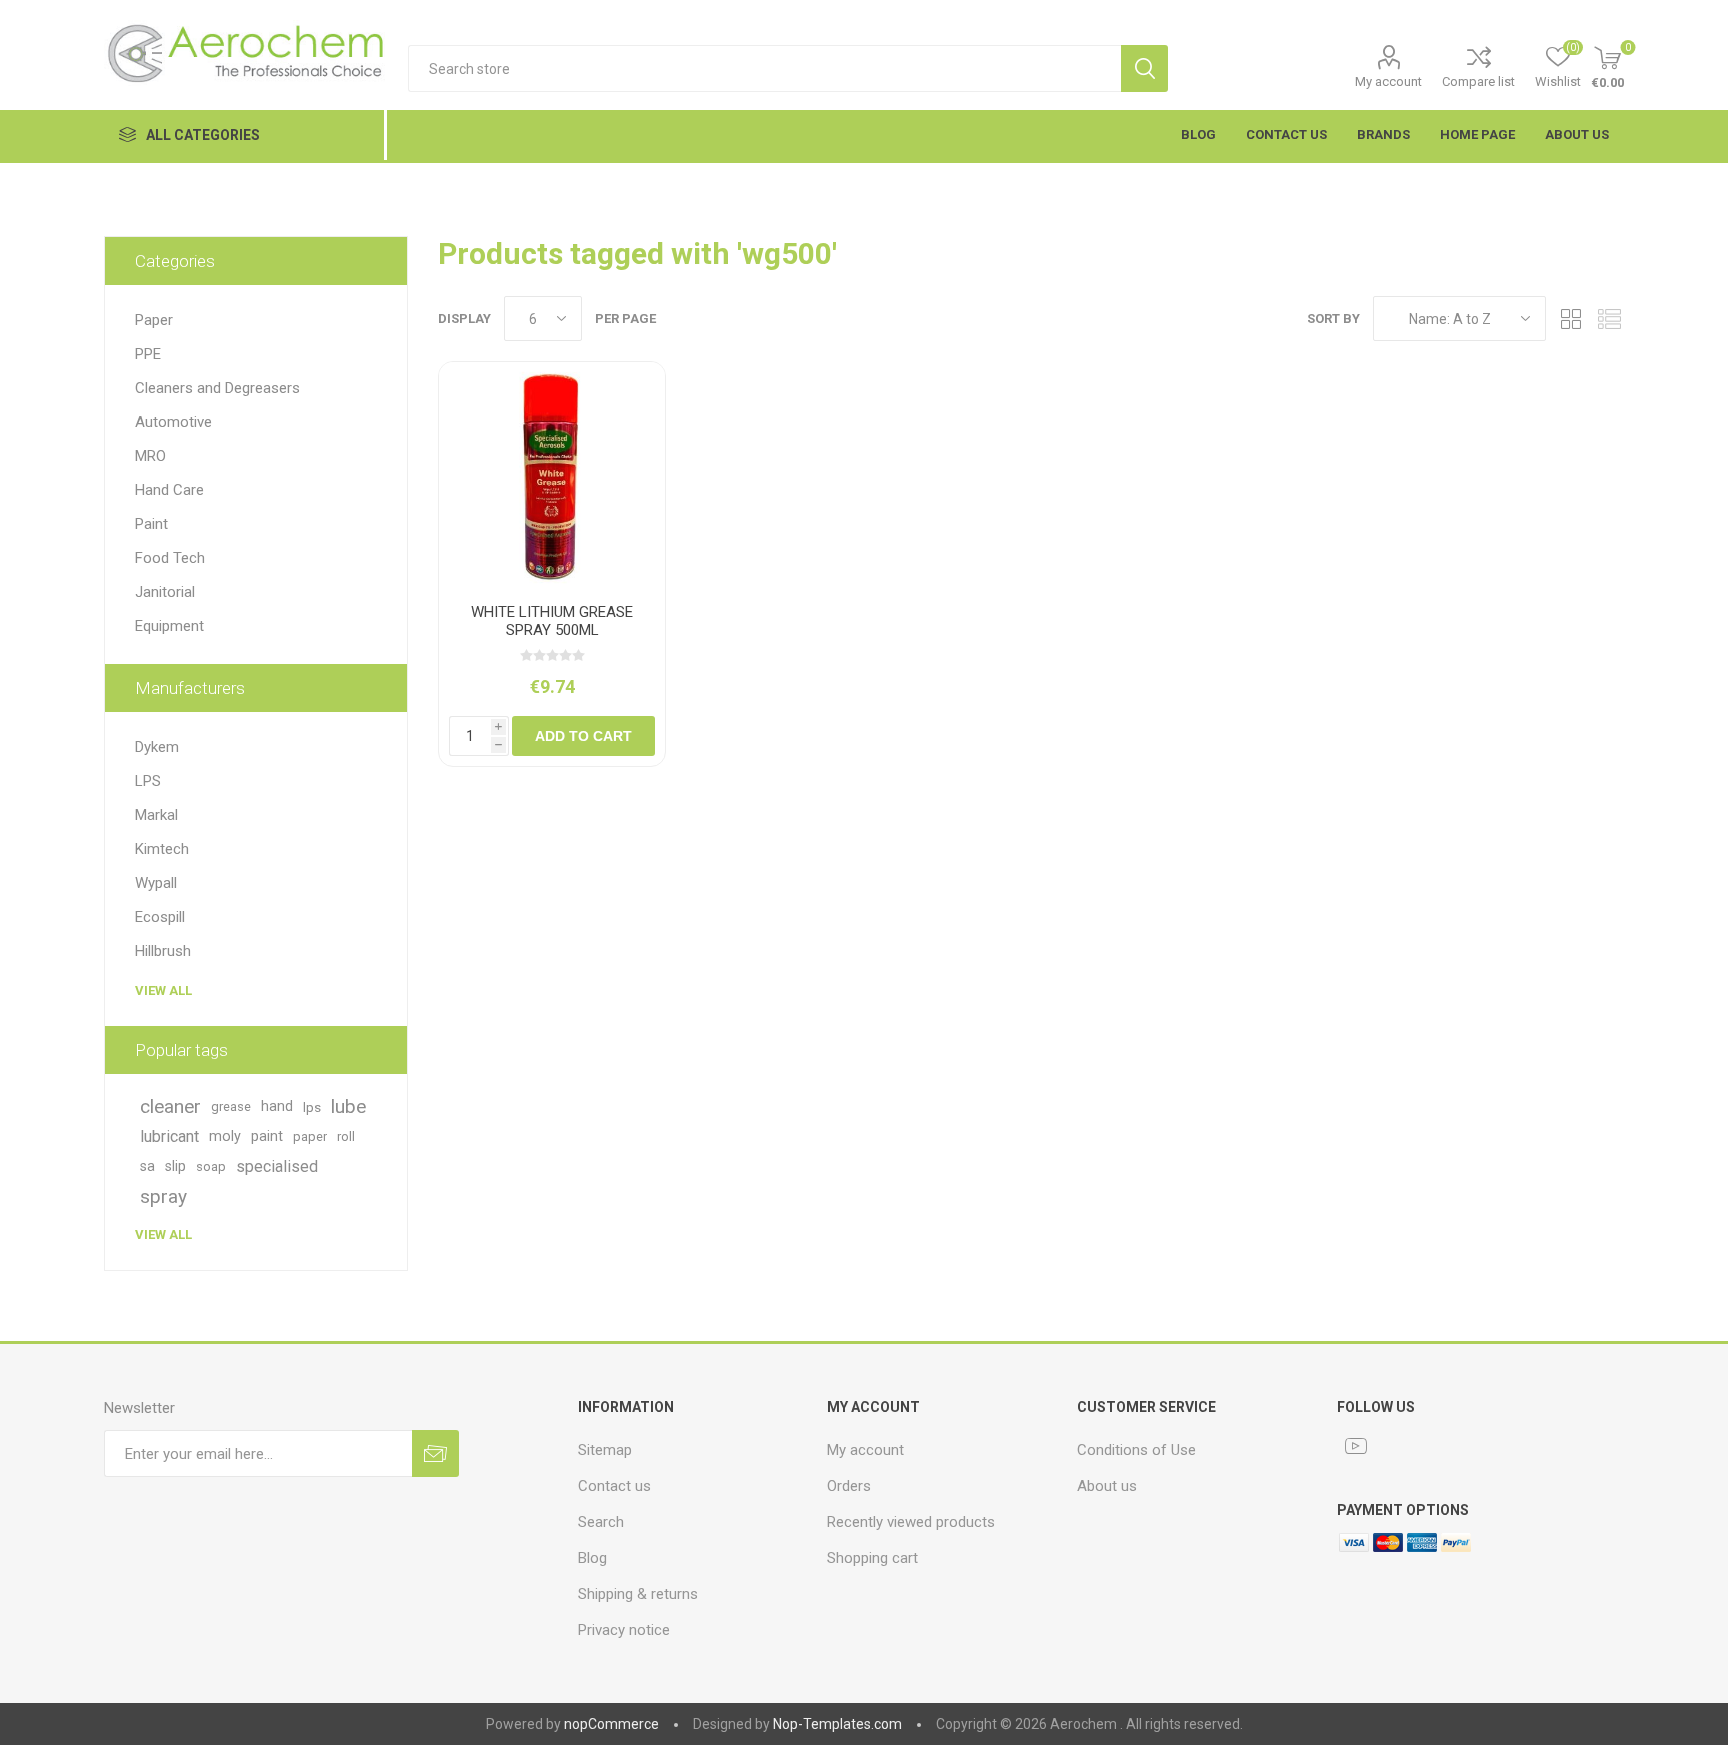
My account (1388, 81)
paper (310, 1136)
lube (348, 1106)
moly (225, 1136)
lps (312, 1107)
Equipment (169, 626)
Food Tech (170, 558)
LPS (148, 781)
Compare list (1478, 81)
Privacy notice (624, 1630)
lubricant (169, 1136)
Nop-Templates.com (837, 1724)
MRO (150, 456)
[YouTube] (1356, 1446)
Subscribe (435, 1453)
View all (163, 990)
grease (231, 1106)
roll (346, 1136)
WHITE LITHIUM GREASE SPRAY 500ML (552, 621)
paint (267, 1136)
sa (147, 1166)
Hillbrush (163, 951)
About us (1107, 1486)
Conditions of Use (1136, 1450)
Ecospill (160, 917)
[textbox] (764, 68)
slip (175, 1166)
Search (1144, 68)
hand (277, 1106)
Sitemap (605, 1450)
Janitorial (165, 592)
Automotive (173, 422)
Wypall (156, 883)
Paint (151, 524)
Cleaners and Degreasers (217, 388)
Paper (154, 320)
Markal (156, 815)
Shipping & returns (638, 1594)
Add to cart (583, 736)
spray (163, 1196)
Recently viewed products (911, 1522)
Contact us (614, 1486)
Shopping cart (872, 1558)
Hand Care (169, 490)
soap (211, 1166)
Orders (849, 1486)
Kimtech (162, 849)
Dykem (157, 747)
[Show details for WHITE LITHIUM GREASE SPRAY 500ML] (552, 475)
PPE (148, 354)
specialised (277, 1166)
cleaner (170, 1106)
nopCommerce (611, 1724)
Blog (592, 1558)
